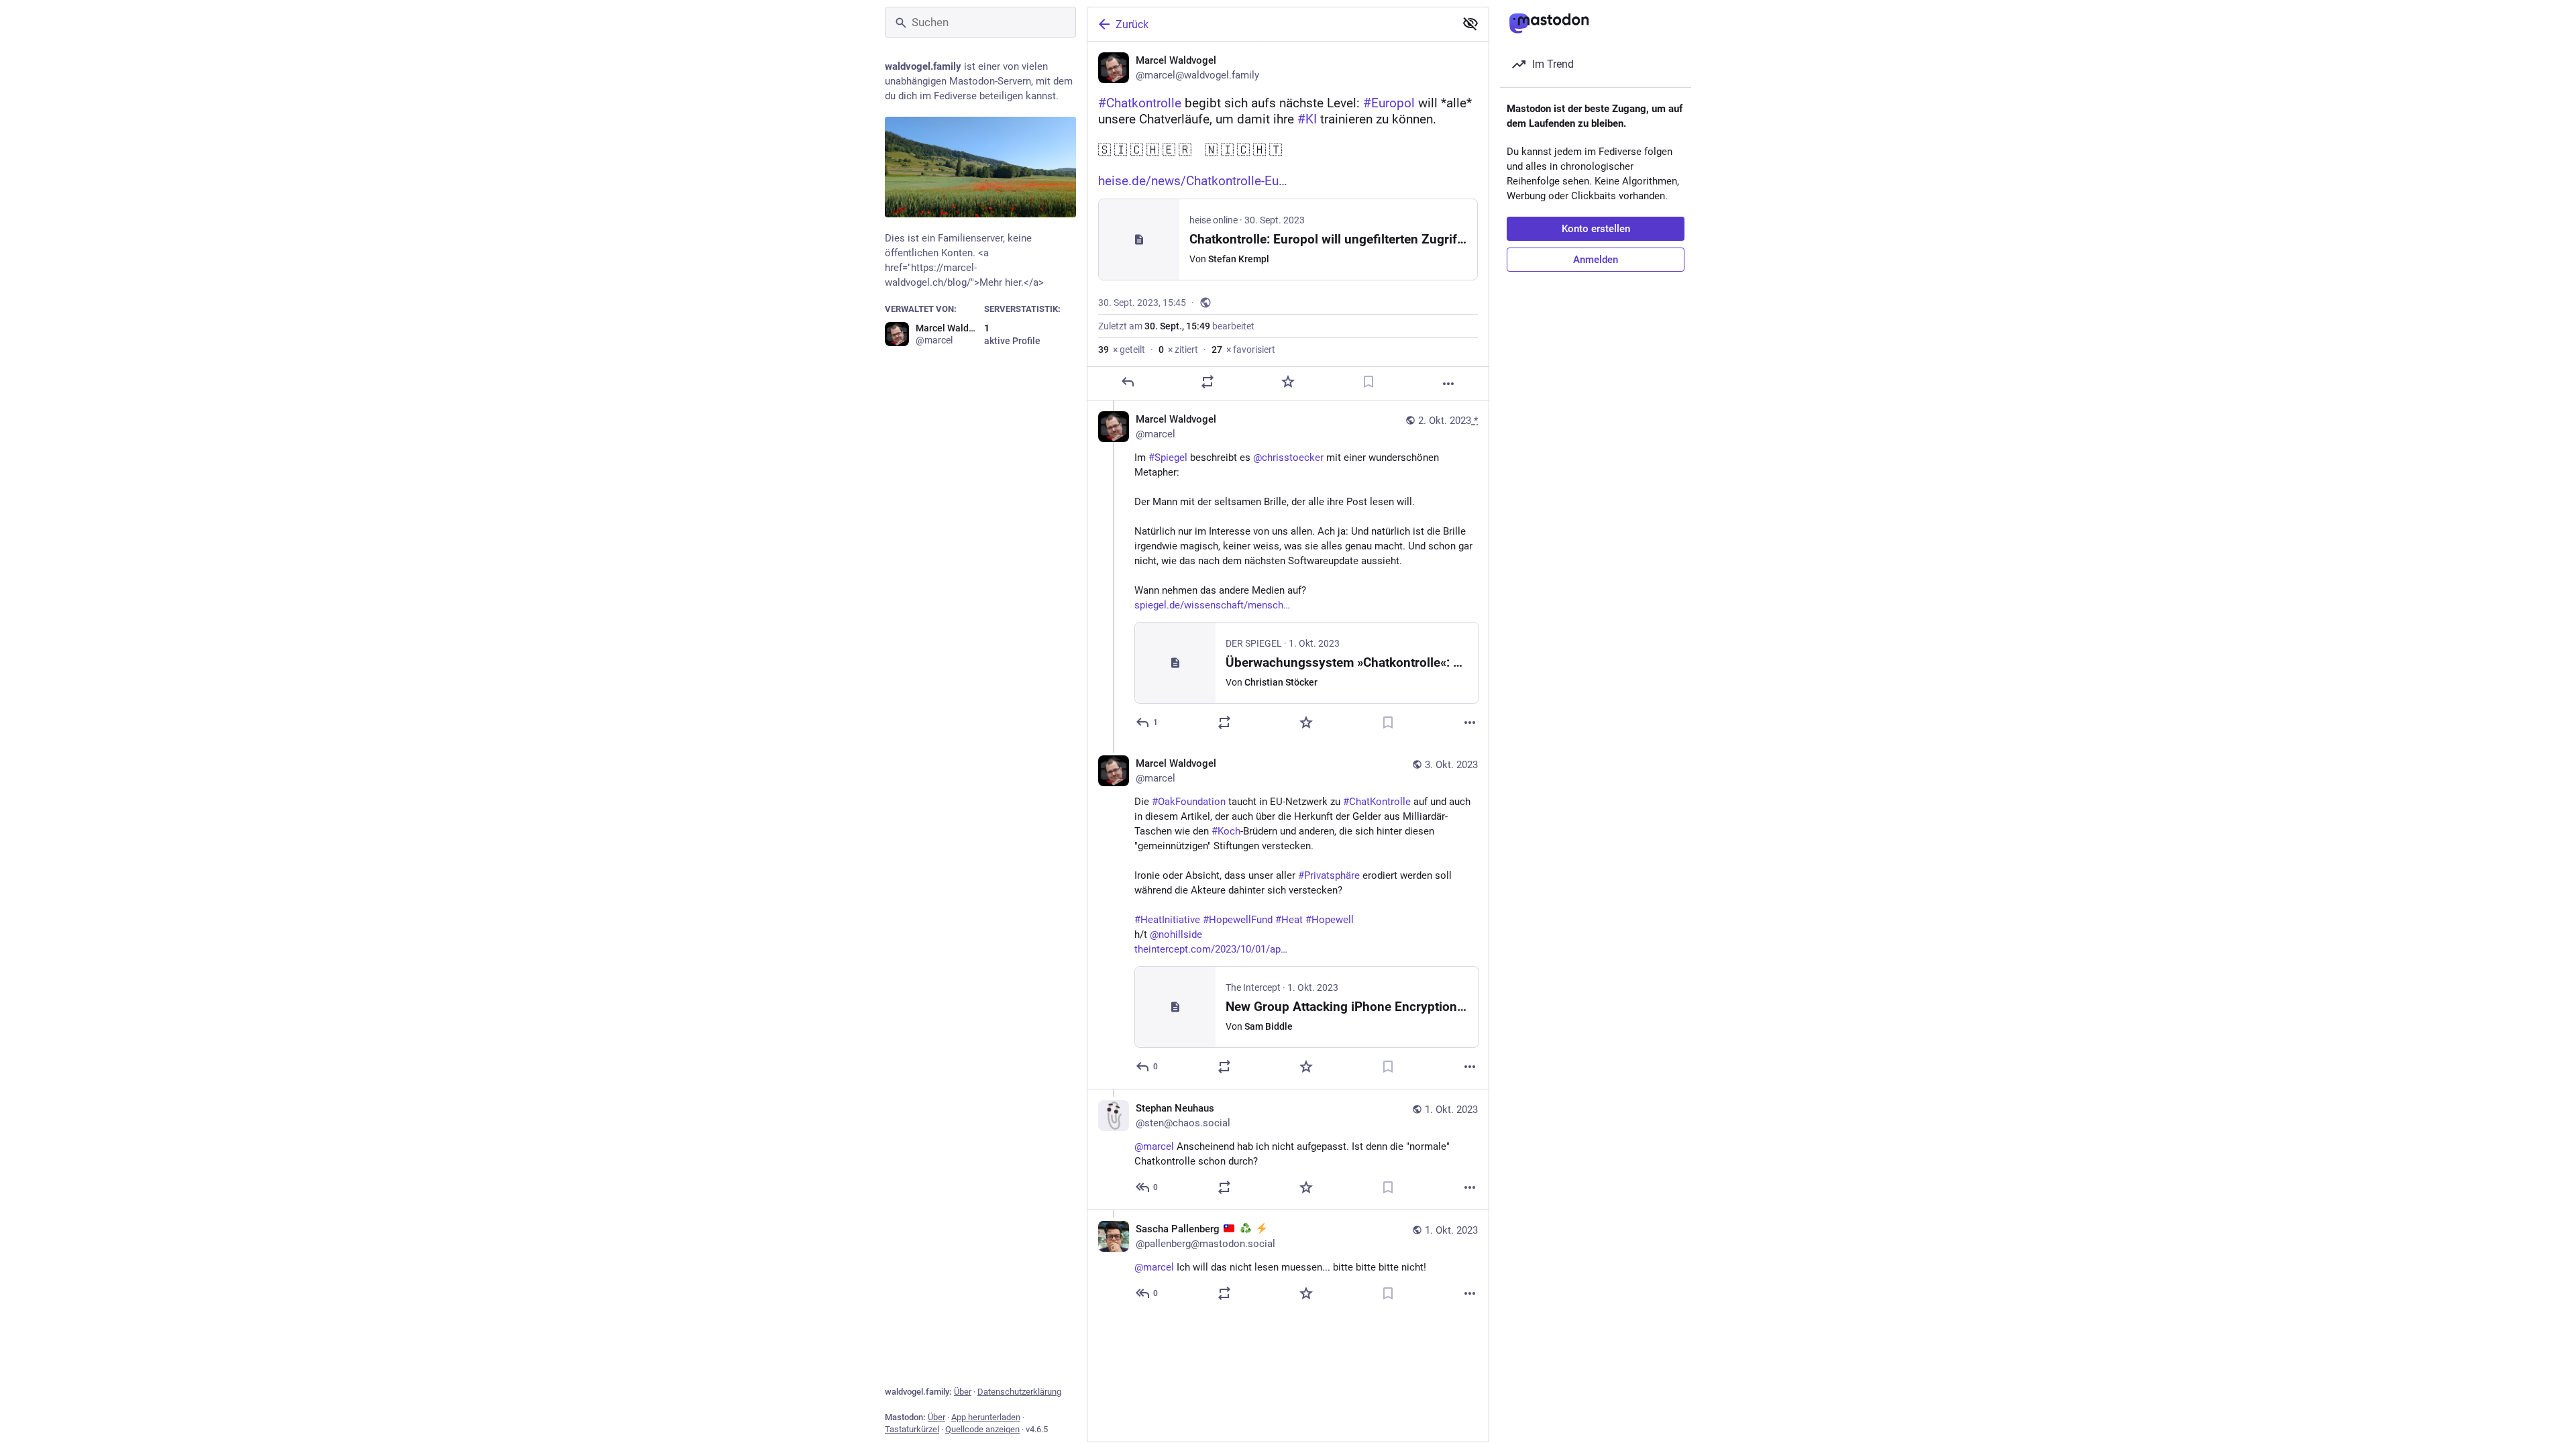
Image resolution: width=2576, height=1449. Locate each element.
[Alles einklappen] (1470, 23)
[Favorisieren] (1288, 382)
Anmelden (1596, 260)
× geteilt (1122, 350)
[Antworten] (1128, 382)
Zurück (1132, 24)
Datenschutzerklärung (1019, 1392)
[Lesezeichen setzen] (1368, 382)
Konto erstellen (1596, 229)
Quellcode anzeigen (982, 1429)
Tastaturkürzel (912, 1429)
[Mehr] (1448, 384)
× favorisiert (1243, 350)
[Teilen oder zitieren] (1207, 382)
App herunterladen (986, 1417)
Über (963, 1392)
